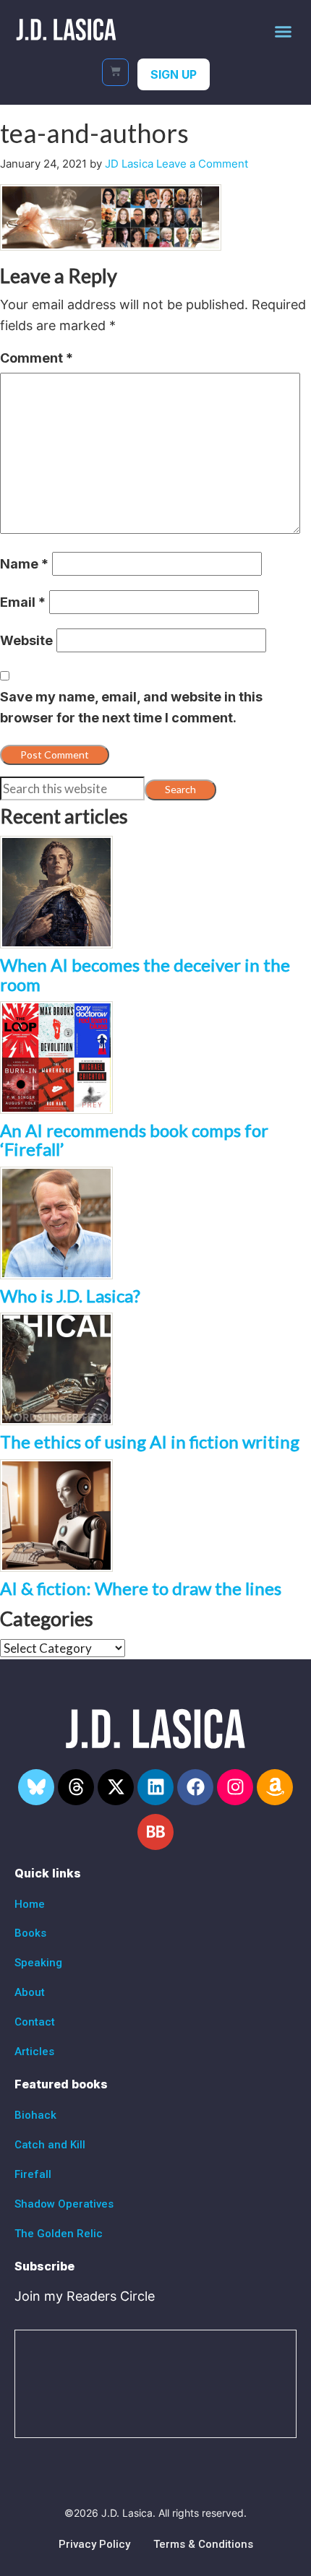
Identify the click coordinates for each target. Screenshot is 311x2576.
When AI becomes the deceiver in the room (145, 974)
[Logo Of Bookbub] (155, 1832)
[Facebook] (195, 1787)
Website (26, 640)
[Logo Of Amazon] (275, 1787)
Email (23, 602)
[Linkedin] (155, 1787)
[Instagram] (235, 1787)
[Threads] (76, 1787)
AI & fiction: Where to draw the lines (141, 1588)
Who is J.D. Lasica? (70, 1296)
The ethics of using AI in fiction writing (150, 1442)
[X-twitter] (116, 1787)
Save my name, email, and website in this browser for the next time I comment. (131, 707)
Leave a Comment (202, 164)
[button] (284, 31)
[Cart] (115, 72)
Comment (37, 358)
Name (24, 564)
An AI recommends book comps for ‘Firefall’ (134, 1140)
